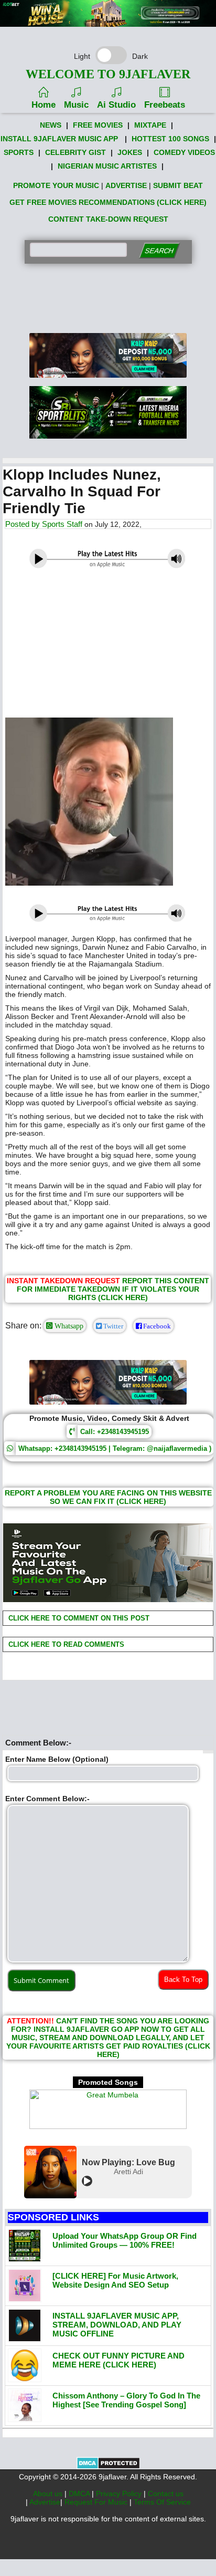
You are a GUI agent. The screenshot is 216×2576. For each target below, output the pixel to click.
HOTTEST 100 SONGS (170, 139)
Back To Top (183, 1980)
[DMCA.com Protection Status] (108, 2467)
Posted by (24, 524)
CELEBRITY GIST (75, 152)
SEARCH (159, 251)
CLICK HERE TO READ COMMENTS (65, 1644)
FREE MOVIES (98, 125)
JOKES (130, 152)
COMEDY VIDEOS (184, 152)
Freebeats (165, 105)
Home (44, 105)
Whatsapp (68, 1326)
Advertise (45, 2502)
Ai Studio (116, 105)
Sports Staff (62, 524)
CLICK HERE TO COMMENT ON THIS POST (78, 1618)
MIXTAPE (150, 125)
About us (49, 2494)
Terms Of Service (162, 2502)
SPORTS (19, 152)
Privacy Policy (120, 2494)
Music (76, 105)
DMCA (80, 2494)
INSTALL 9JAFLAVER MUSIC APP (59, 139)
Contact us (166, 2494)
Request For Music (97, 2502)
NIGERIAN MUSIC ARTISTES (107, 166)
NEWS (51, 125)
